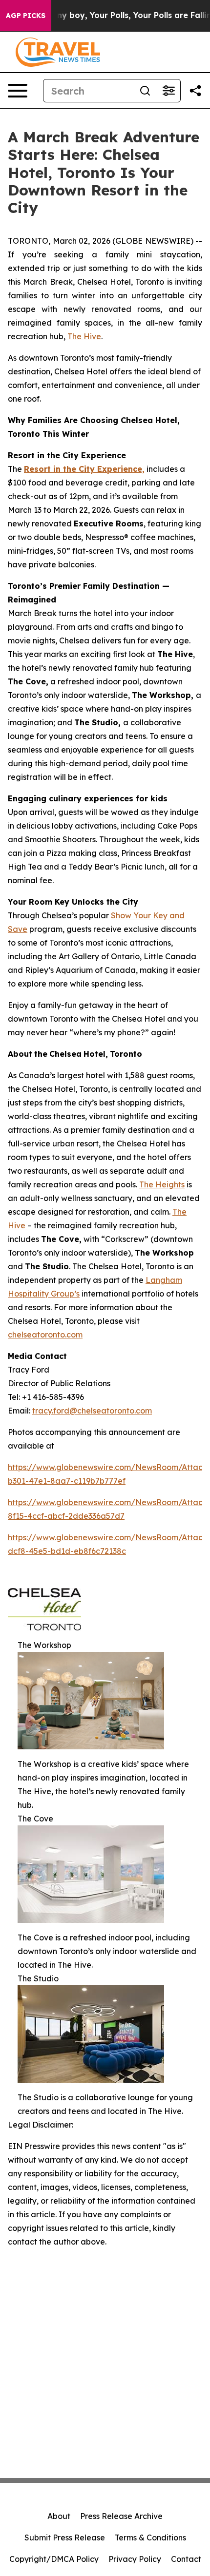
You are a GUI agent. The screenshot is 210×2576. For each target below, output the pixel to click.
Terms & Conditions (150, 2537)
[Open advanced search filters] (168, 91)
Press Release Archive (121, 2516)
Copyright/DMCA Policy (54, 2559)
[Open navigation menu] (18, 91)
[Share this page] (195, 91)
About (59, 2516)
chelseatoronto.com (45, 1335)
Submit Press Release (65, 2537)
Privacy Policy (135, 2559)
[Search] (145, 91)
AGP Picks (26, 16)
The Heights (162, 1184)
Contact (186, 2559)
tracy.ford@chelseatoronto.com (92, 1411)
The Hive (84, 336)
